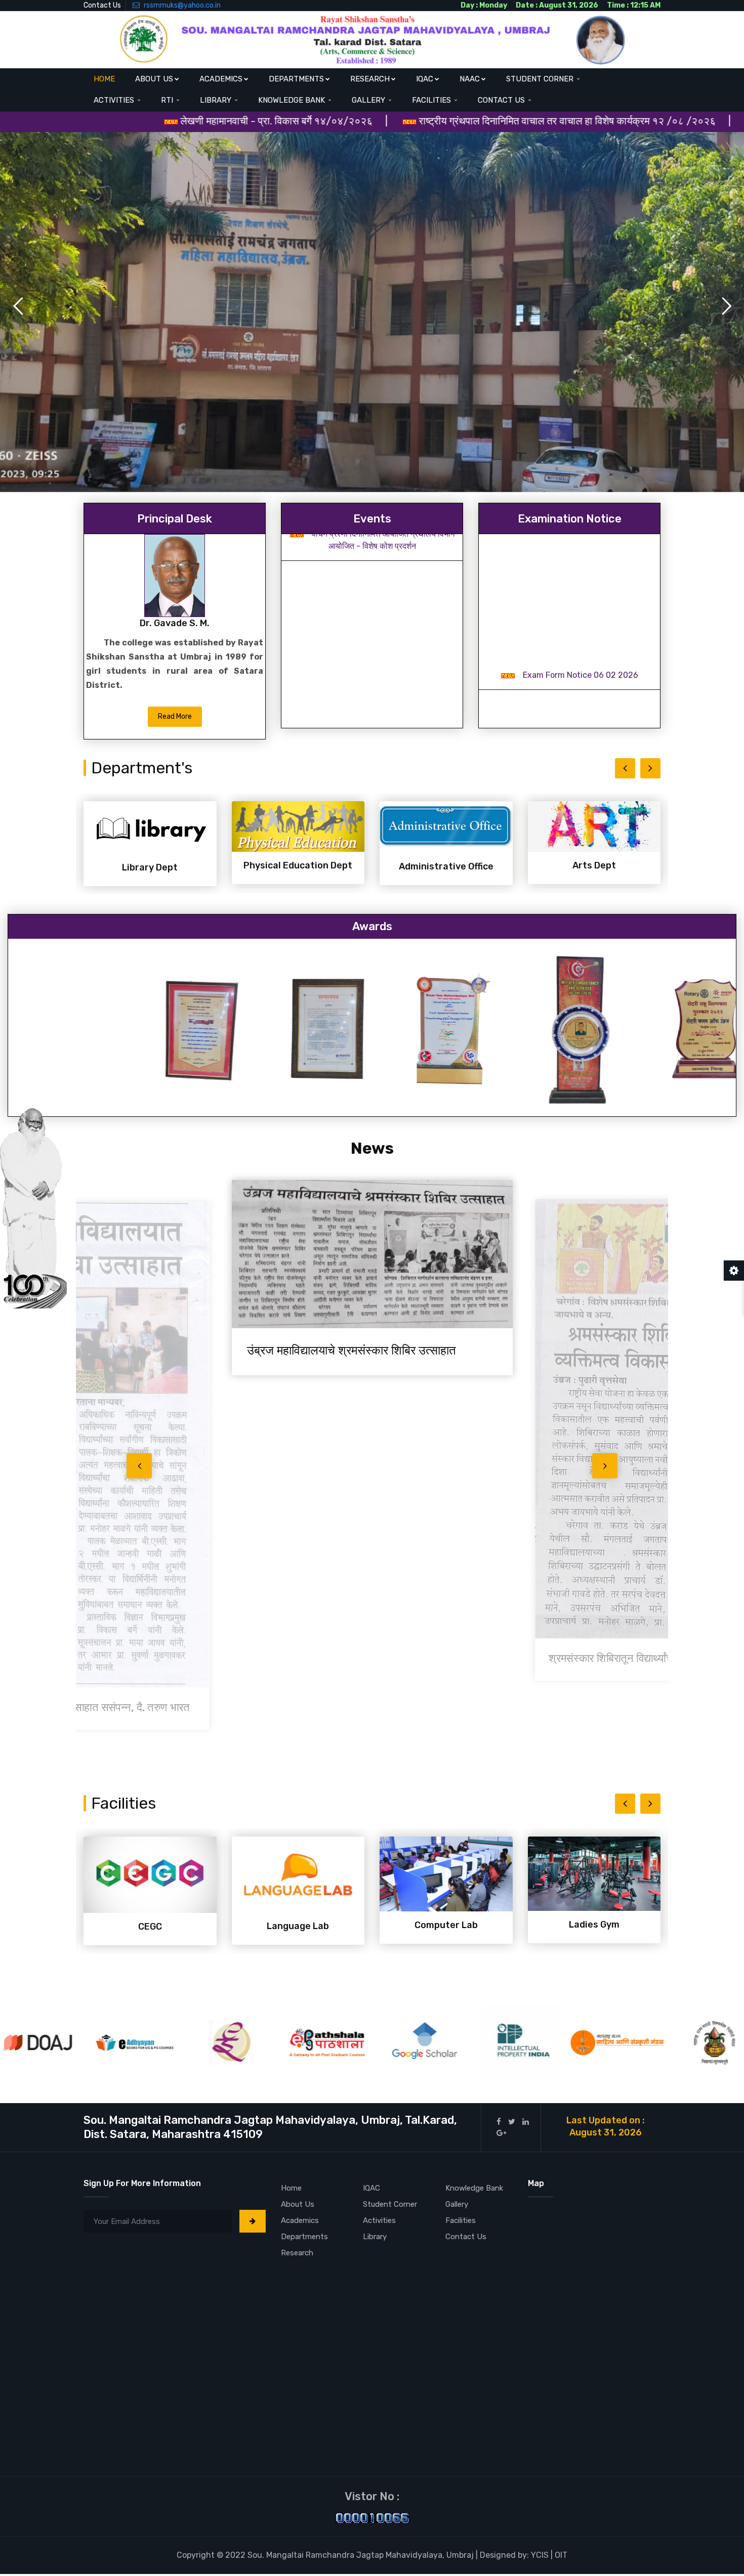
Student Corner (541, 79)
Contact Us (102, 5)
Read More (175, 716)
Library (217, 100)
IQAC (425, 79)
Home (104, 79)
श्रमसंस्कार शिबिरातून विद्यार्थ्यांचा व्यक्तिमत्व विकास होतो (366, 1666)
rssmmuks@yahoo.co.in (181, 5)
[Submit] (253, 2221)
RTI (168, 100)
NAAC (470, 79)
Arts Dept (446, 865)
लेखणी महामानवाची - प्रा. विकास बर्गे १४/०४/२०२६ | (140, 121)
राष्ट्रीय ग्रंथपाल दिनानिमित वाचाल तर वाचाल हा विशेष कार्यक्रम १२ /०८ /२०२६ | (423, 121)
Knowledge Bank (293, 100)
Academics (221, 79)
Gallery (369, 100)
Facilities (432, 100)
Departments (296, 79)
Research (370, 79)
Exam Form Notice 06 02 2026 (581, 547)
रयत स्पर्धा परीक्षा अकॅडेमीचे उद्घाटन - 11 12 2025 (383, 638)
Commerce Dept (594, 867)
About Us (154, 79)
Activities (115, 100)
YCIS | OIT (549, 2555)
